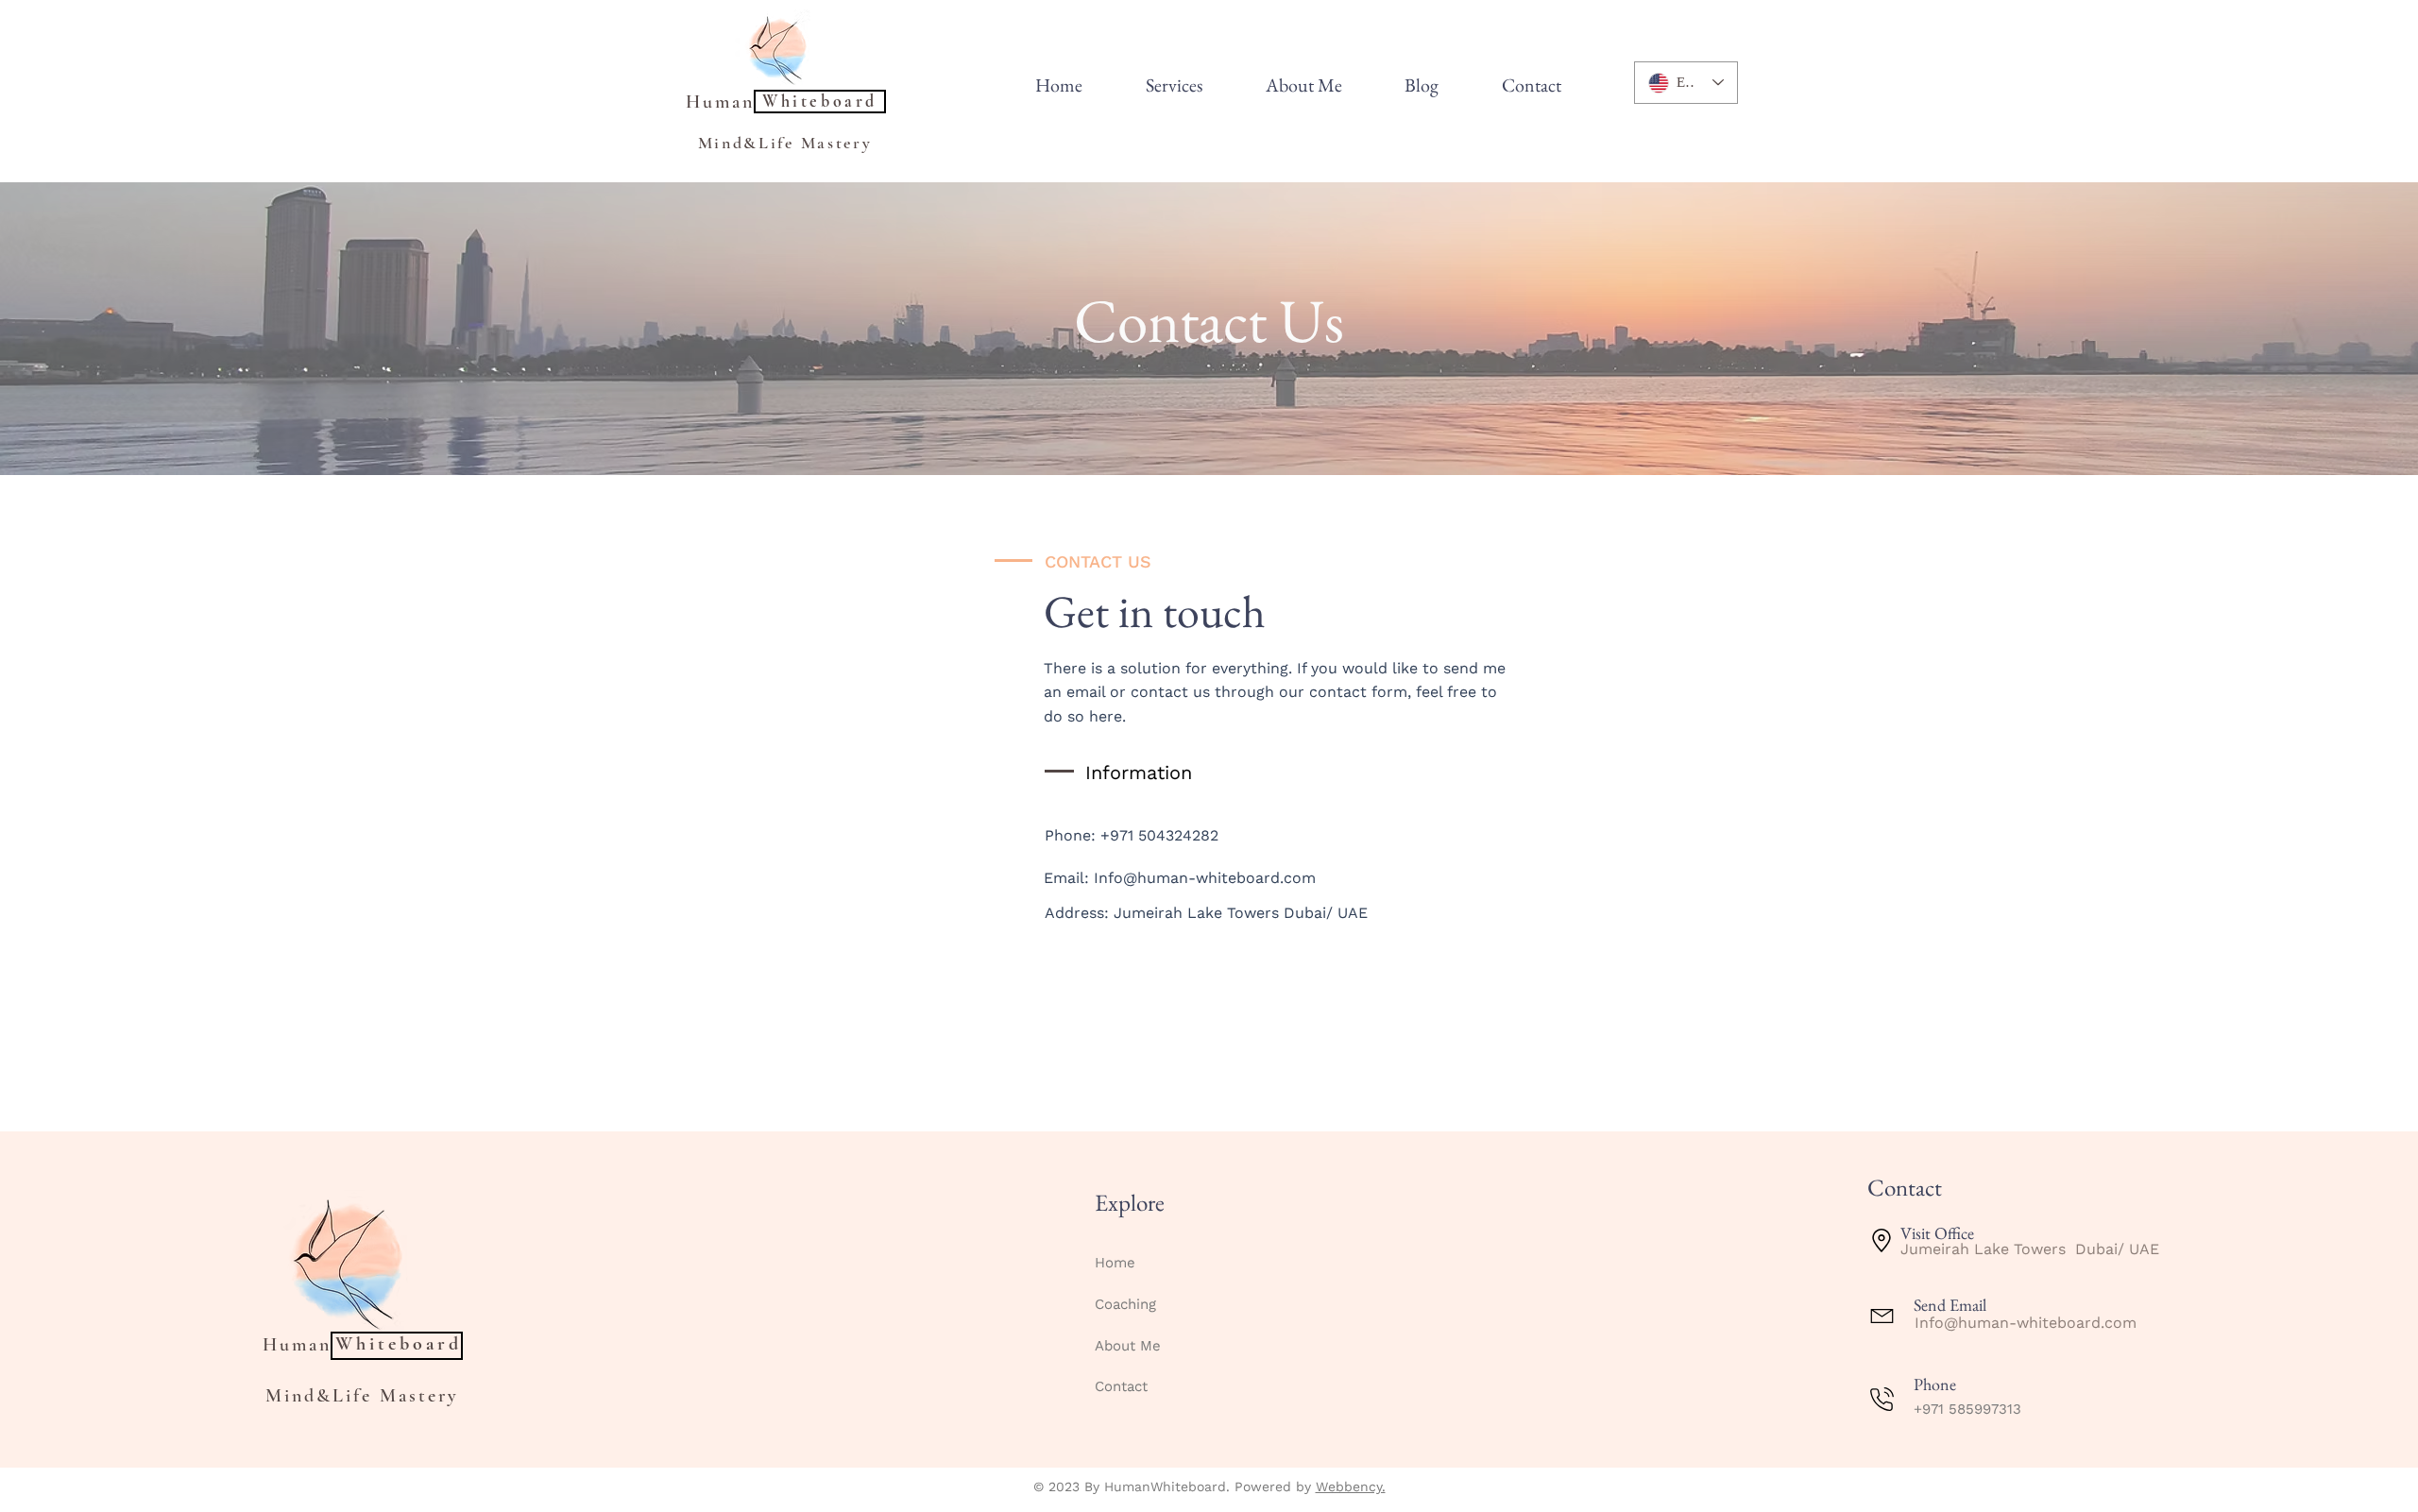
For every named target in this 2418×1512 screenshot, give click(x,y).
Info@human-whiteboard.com (1205, 878)
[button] (1175, 85)
